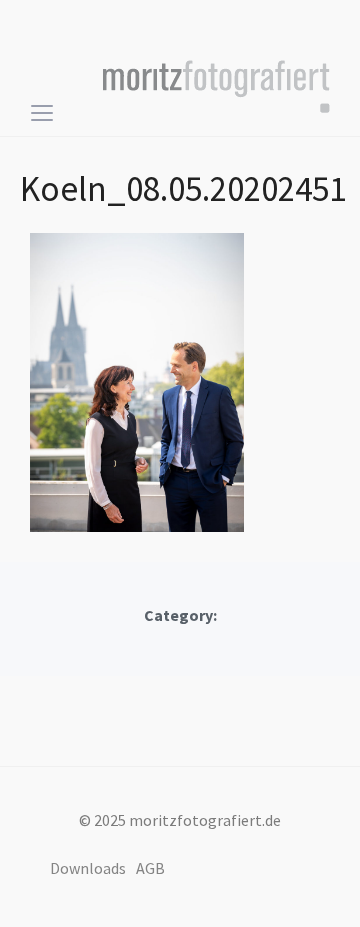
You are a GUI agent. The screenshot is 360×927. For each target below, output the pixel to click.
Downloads (88, 868)
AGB (150, 868)
